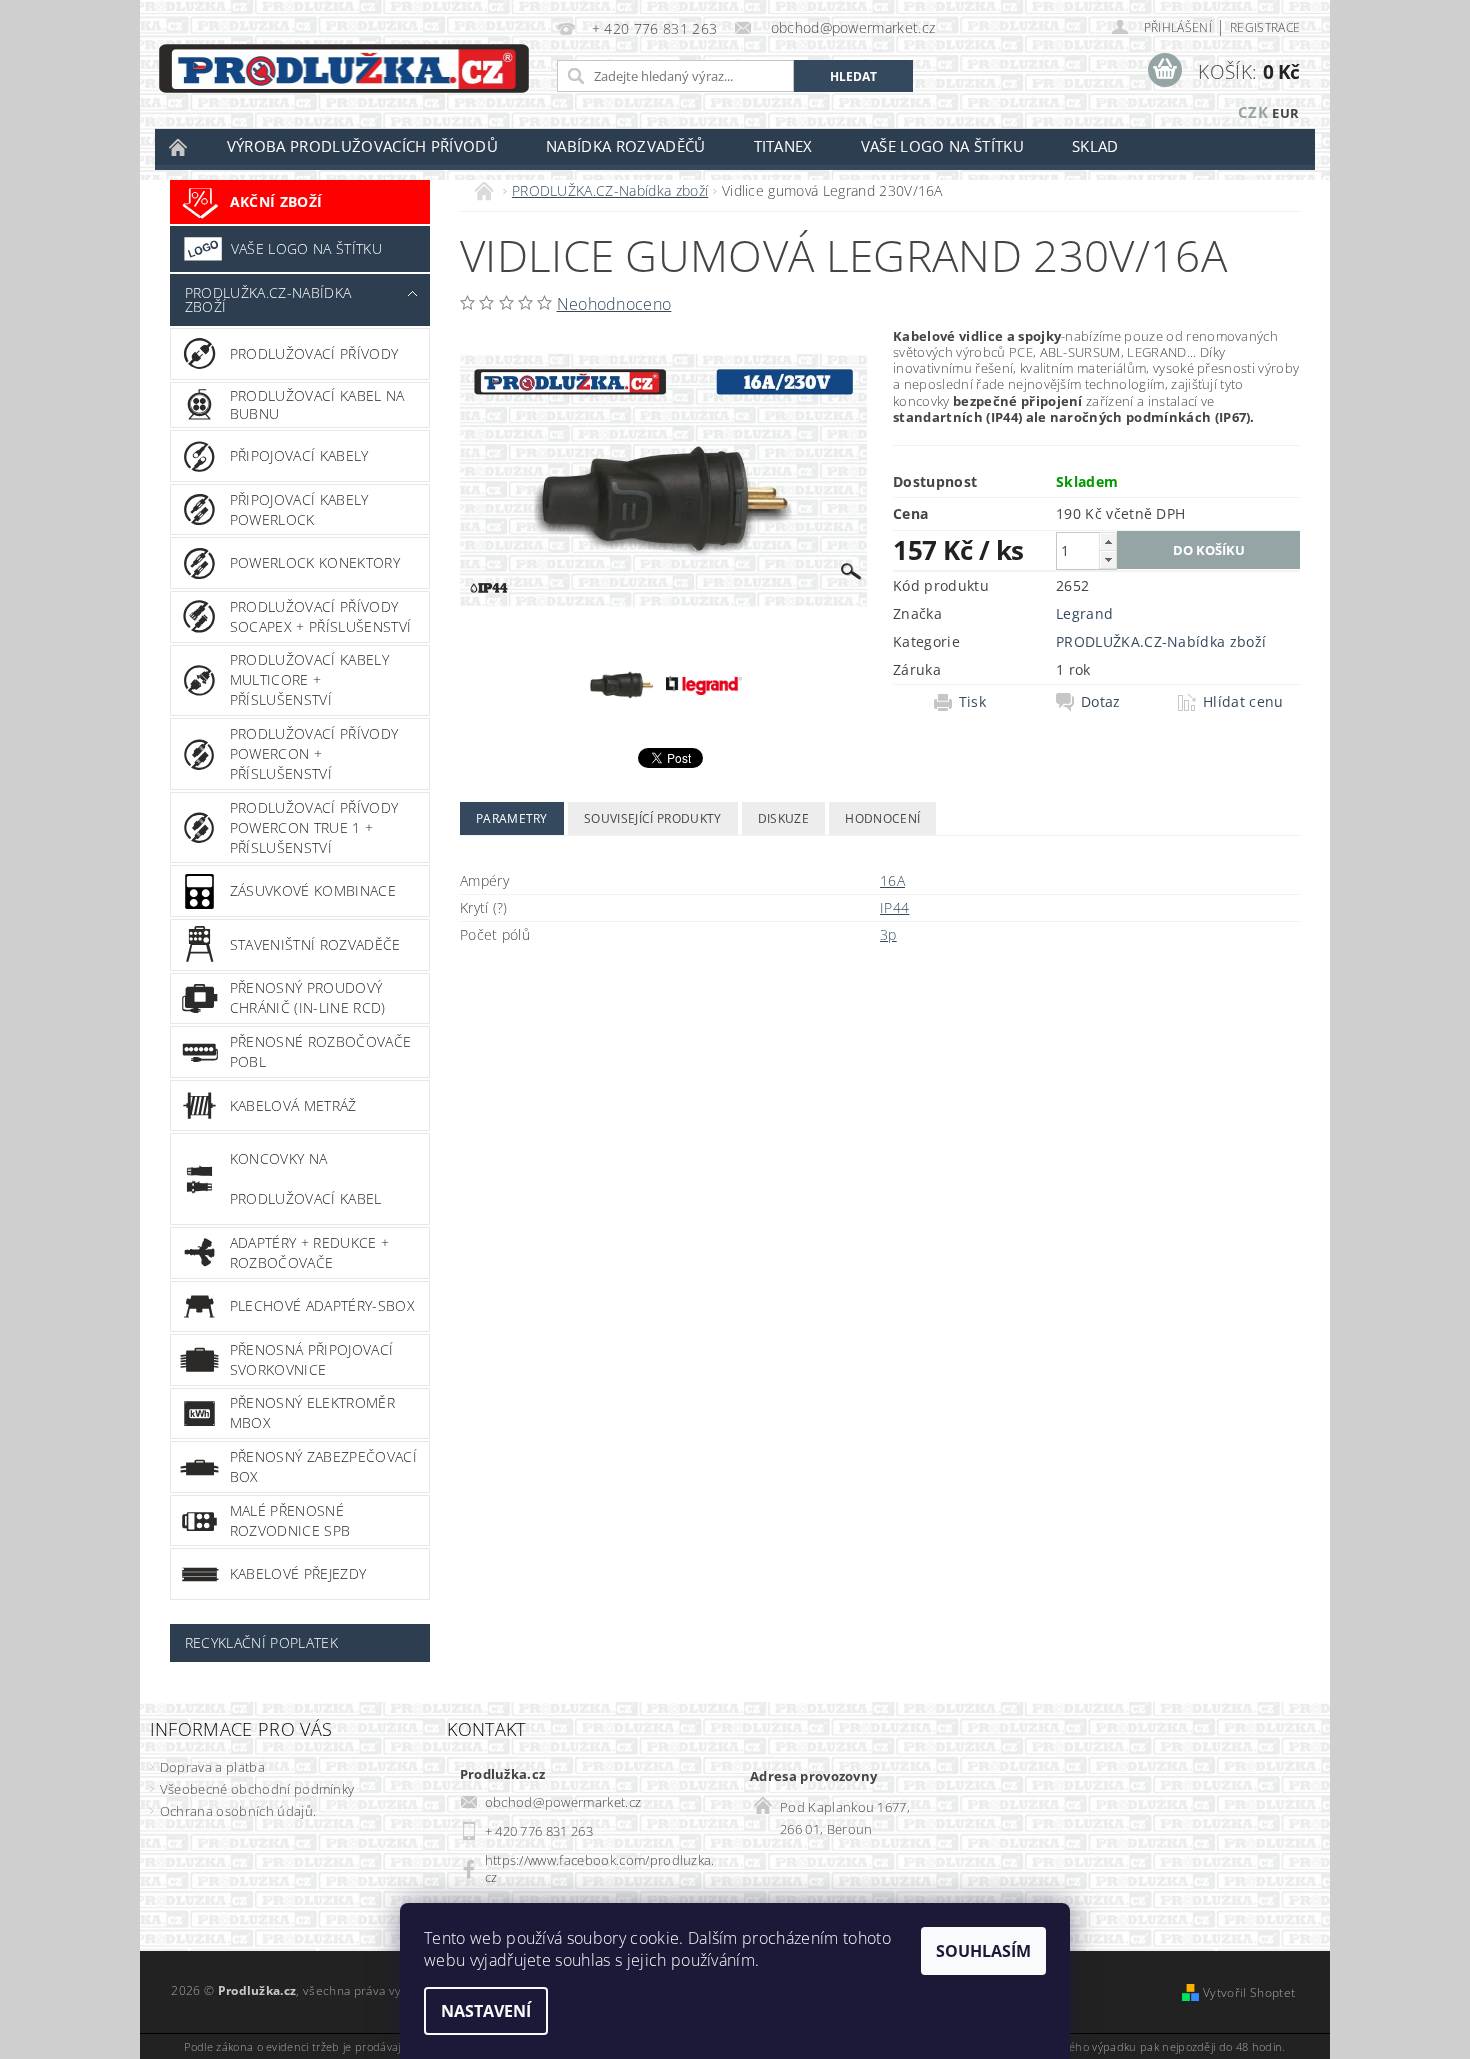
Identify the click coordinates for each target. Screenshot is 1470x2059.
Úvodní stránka (179, 146)
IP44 (894, 907)
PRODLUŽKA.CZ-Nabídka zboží (268, 299)
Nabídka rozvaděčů (625, 146)
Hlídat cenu (1243, 702)
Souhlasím (983, 1951)
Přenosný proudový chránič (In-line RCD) (308, 997)
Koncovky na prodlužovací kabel (306, 1178)
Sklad (1095, 146)
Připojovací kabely (299, 455)
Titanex (783, 146)
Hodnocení (882, 818)
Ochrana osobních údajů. (238, 1811)
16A (892, 880)
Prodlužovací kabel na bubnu (317, 404)
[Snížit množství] (1108, 559)
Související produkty (652, 818)
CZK (1253, 112)
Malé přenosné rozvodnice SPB (290, 1520)
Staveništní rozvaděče (315, 944)
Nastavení (486, 2011)
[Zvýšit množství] (1108, 541)
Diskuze (783, 818)
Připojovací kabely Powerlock (299, 509)
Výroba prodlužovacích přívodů (362, 146)
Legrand (1084, 613)
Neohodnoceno (614, 304)
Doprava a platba (212, 1767)
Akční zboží (276, 201)
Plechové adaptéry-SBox (322, 1305)
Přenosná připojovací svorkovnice (311, 1359)
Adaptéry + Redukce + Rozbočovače (309, 1252)
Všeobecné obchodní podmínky (257, 1789)
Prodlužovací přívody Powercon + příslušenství (314, 753)
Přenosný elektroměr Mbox (312, 1412)
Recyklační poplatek (261, 1642)
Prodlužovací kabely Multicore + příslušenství (309, 679)
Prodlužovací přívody (314, 353)
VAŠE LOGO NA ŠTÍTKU (306, 248)
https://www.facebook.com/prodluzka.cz (600, 1868)
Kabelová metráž (293, 1105)
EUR (1285, 113)
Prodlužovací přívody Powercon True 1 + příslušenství (314, 827)
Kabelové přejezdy (298, 1573)
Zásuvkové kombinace (313, 890)
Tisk (972, 702)
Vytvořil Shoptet (1249, 1992)
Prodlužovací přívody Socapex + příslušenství (320, 616)
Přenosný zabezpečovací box (323, 1466)
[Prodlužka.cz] (344, 68)
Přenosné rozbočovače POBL (320, 1051)
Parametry (512, 818)
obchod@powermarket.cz (563, 1802)
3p (888, 934)
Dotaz (1101, 702)
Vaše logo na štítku (942, 146)
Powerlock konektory (315, 562)
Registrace (1265, 27)
